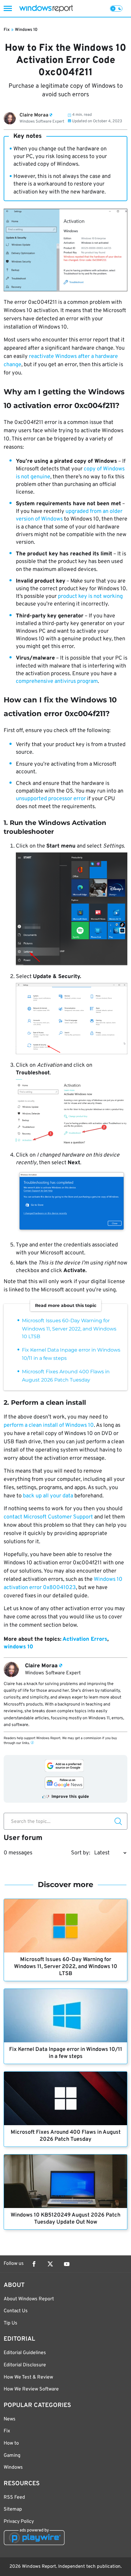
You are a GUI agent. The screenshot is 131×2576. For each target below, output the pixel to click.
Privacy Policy (19, 2522)
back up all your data (48, 1496)
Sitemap (13, 2509)
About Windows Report (29, 2299)
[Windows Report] (46, 8)
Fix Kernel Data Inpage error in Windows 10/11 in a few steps (66, 2053)
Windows (13, 2467)
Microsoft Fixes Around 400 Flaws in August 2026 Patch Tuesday (66, 2136)
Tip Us (11, 2323)
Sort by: (81, 1853)
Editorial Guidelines (25, 2353)
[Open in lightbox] (72, 910)
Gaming (12, 2456)
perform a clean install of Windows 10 (49, 1425)
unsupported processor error (51, 799)
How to (11, 2443)
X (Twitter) (50, 2264)
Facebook (34, 2264)
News (10, 2419)
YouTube (67, 2264)
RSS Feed (14, 2497)
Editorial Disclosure (25, 2365)
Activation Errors (85, 1639)
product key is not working (90, 596)
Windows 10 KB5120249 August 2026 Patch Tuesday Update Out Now (65, 2219)
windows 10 (18, 1647)
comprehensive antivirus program (57, 681)
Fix (7, 30)
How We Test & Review (28, 2377)
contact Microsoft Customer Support (48, 1517)
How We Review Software (31, 2389)
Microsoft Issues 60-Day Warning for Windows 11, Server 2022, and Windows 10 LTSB (69, 1328)
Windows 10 (26, 30)
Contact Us (16, 2311)
